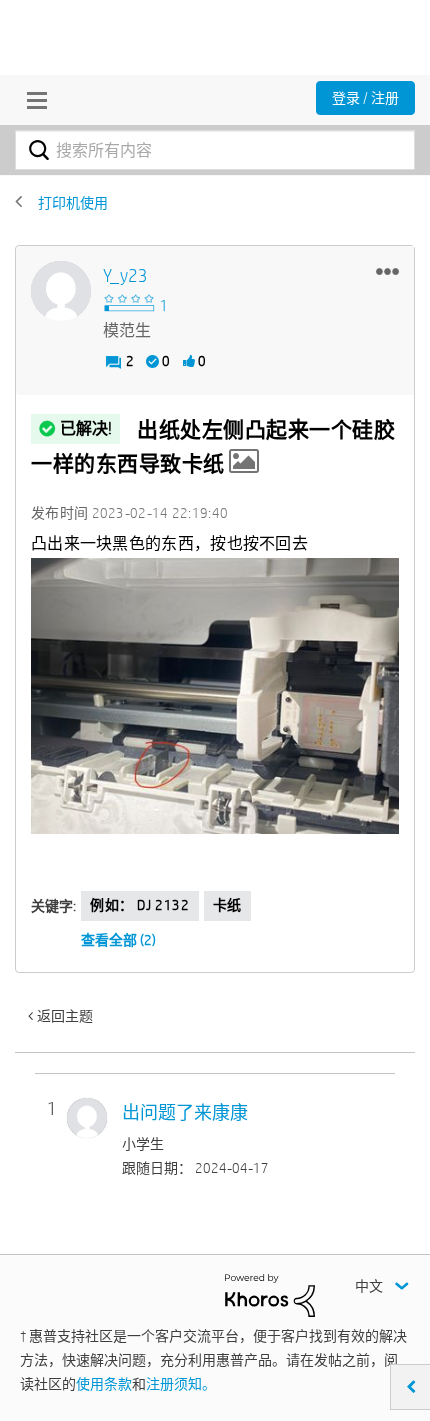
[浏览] (32, 100)
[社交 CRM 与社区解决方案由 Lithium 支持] (270, 1294)
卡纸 (227, 905)
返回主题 (65, 1016)
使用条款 (104, 1384)
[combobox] (215, 150)
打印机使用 (73, 203)
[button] (387, 271)
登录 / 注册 (365, 98)
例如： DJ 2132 (140, 905)
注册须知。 (181, 1384)
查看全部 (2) (118, 940)
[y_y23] (61, 291)
